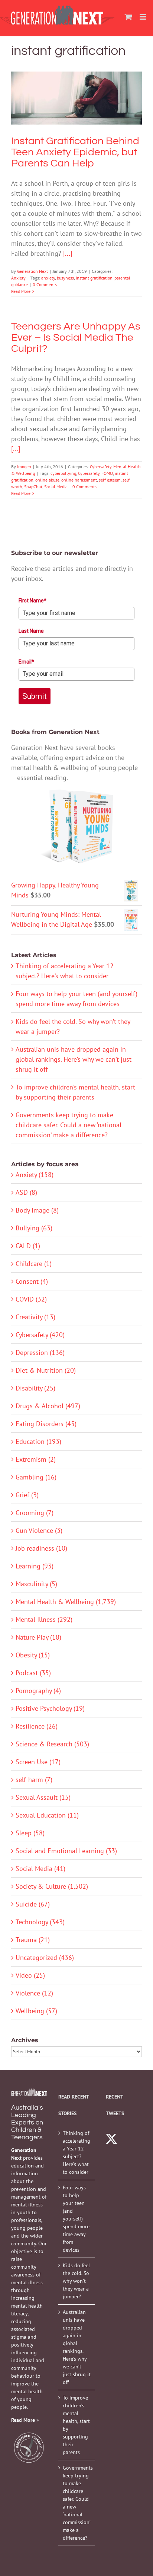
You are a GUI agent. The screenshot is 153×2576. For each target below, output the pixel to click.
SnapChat (33, 487)
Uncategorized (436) (45, 1957)
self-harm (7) (34, 1780)
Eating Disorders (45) (46, 1424)
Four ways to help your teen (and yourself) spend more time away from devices (76, 2219)
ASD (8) (26, 1192)
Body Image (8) (37, 1210)
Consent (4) (32, 1281)
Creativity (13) (35, 1317)
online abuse (47, 480)
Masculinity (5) (36, 1584)
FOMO (107, 473)
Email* (26, 662)
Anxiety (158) (35, 1175)
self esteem (110, 480)
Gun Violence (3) (39, 1530)
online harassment (79, 480)
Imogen (24, 467)
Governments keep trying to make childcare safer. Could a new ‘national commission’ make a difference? (69, 1125)
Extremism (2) (36, 1459)
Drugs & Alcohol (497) (48, 1406)
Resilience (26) (37, 1726)
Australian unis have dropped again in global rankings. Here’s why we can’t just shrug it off (74, 1059)
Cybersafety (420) (40, 1335)
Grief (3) (27, 1495)
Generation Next (32, 271)
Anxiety (76, 120)
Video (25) (30, 1975)
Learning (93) (35, 1566)
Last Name (31, 631)
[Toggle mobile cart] (128, 17)
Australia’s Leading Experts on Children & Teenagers (27, 2122)
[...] (68, 253)
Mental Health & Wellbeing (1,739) (66, 1602)
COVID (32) (31, 1299)
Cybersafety (101, 467)
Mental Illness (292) (44, 1619)
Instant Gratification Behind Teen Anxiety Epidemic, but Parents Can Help (76, 79)
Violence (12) (34, 1993)
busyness (65, 278)
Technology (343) (40, 1922)
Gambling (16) (36, 1477)
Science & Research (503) (52, 1744)
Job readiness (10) (41, 1548)
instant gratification (94, 278)
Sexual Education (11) (47, 1815)
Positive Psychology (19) (50, 1708)
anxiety (48, 278)
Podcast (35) (33, 1673)
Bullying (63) (34, 1228)
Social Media (56, 487)
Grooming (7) (35, 1513)
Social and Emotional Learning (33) (66, 1851)
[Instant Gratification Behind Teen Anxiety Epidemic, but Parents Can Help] (76, 98)
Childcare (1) (34, 1264)
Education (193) (38, 1441)
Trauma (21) (33, 1940)
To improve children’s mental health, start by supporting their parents (76, 2425)
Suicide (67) (33, 1904)
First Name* (32, 601)
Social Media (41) (40, 1869)
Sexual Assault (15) (43, 1797)
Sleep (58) (30, 1833)
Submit (35, 696)
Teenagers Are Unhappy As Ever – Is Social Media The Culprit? (76, 338)
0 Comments (45, 285)
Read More (21, 291)
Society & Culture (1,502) (52, 1886)
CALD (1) (28, 1246)
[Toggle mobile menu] (144, 17)
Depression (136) (40, 1353)
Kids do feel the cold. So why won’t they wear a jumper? (76, 2281)
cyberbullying (63, 473)
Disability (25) (35, 1388)
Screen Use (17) (38, 1762)
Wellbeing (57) (36, 2011)
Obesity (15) (33, 1655)
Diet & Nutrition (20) (46, 1370)
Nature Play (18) (38, 1637)
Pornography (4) (38, 1691)
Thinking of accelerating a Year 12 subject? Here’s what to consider (76, 2152)
